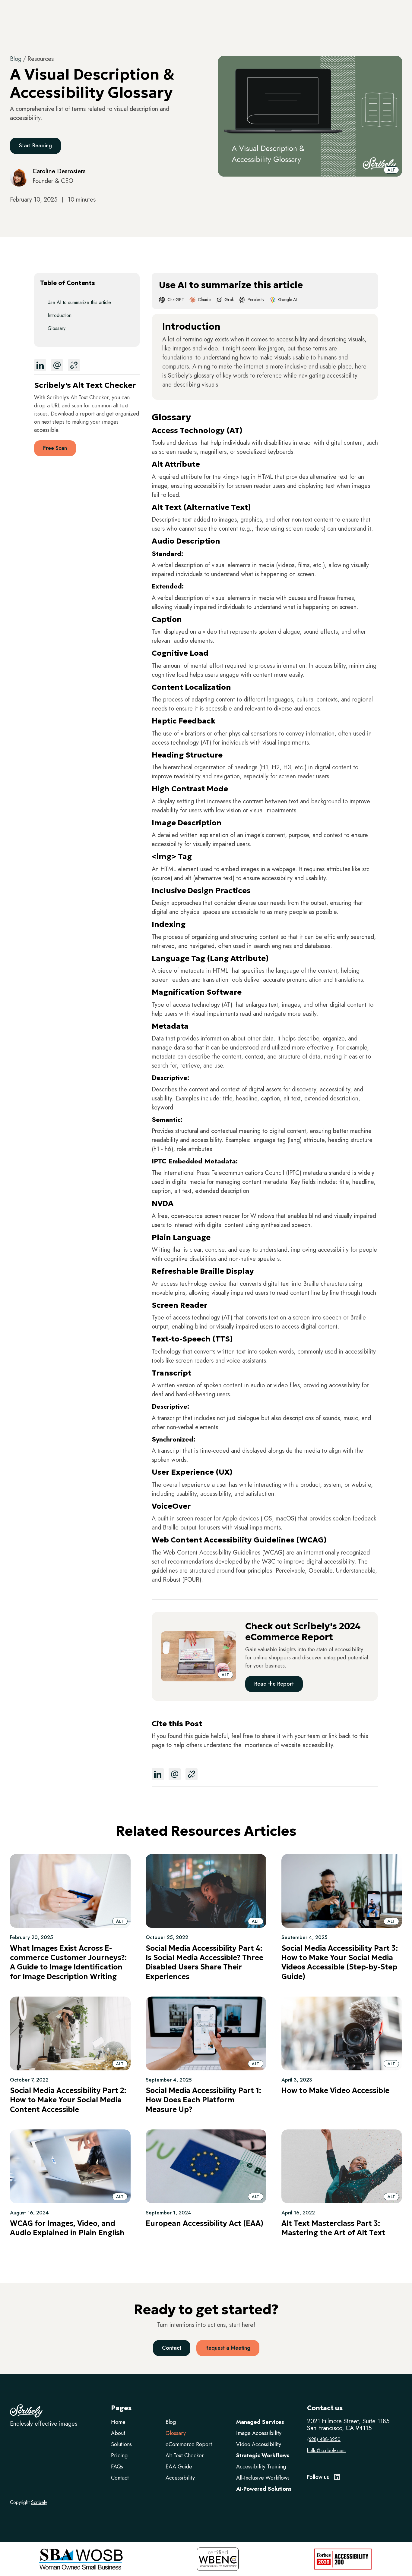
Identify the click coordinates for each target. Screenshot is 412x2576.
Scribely (39, 2502)
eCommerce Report (189, 2444)
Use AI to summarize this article (79, 302)
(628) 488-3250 (324, 2440)
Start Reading (35, 146)
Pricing (119, 2455)
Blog (16, 59)
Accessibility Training (261, 2467)
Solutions (121, 2444)
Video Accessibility (259, 2444)
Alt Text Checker (185, 2455)
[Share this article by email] (57, 365)
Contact (172, 2348)
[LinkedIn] (337, 2479)
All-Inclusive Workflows (263, 2478)
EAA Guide (179, 2467)
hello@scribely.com (326, 2451)
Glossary (57, 328)
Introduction (60, 315)
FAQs (117, 2467)
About (118, 2433)
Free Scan (55, 448)
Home (118, 2422)
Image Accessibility (259, 2433)
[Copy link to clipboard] (74, 365)
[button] (391, 170)
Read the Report (274, 1684)
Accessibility (180, 2478)
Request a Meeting (228, 2348)
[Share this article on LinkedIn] (40, 365)
